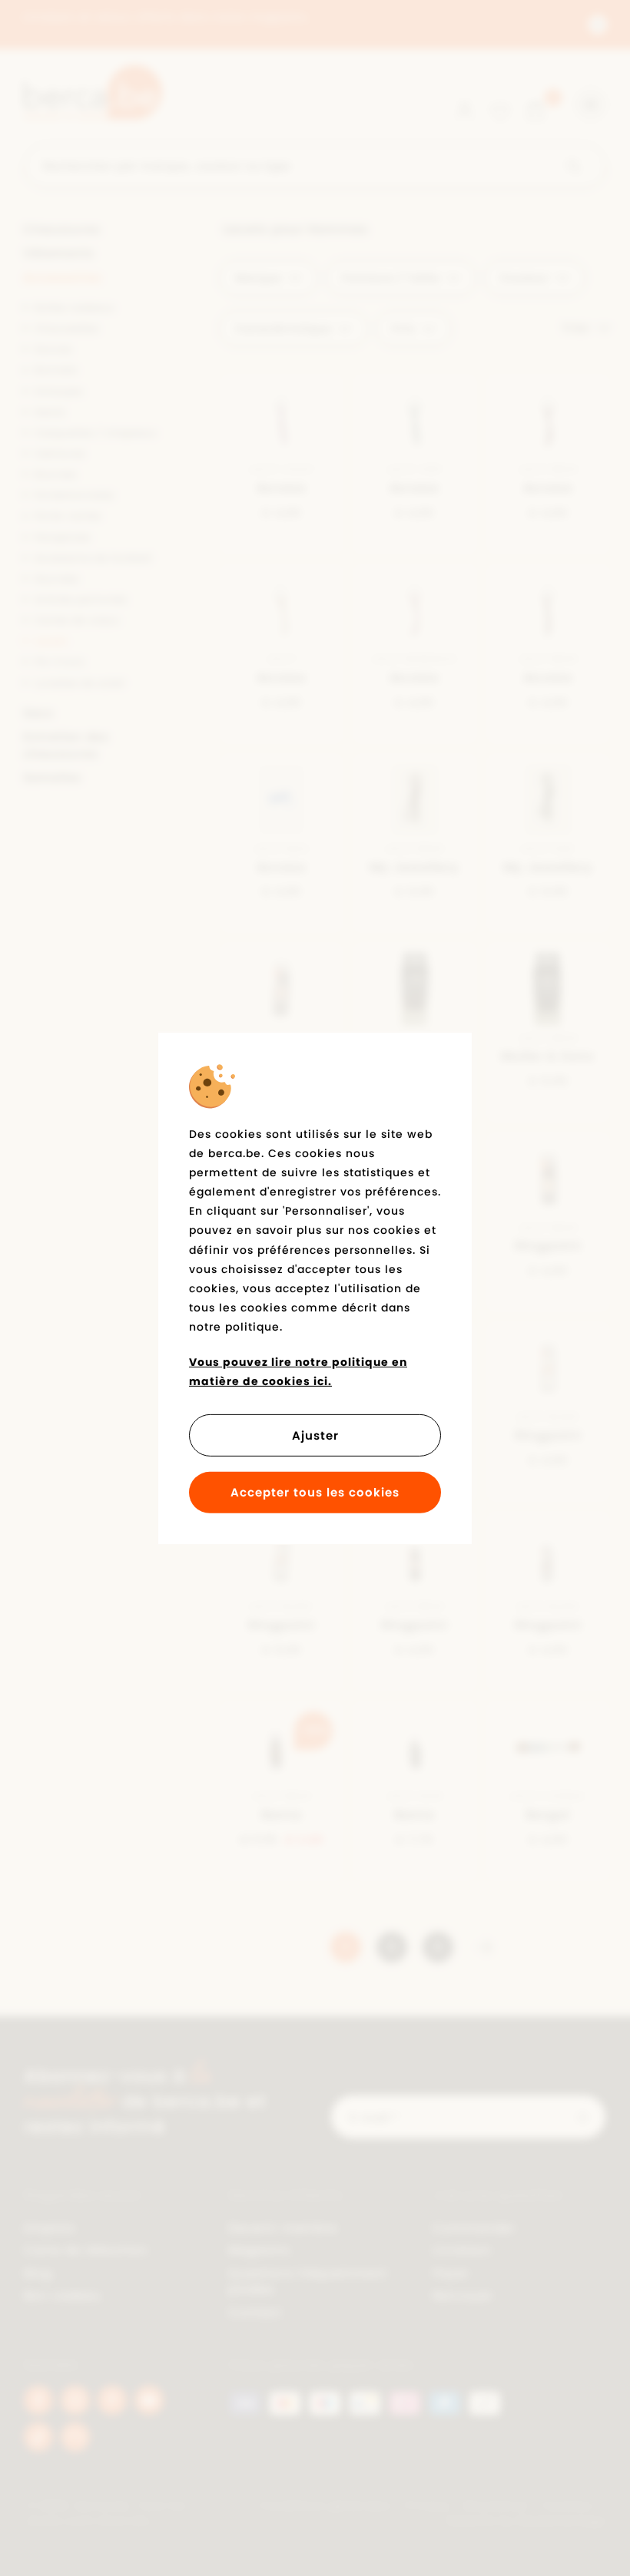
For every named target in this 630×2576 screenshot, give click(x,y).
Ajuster (315, 1435)
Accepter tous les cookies (315, 1492)
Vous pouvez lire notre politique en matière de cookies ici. (298, 1371)
